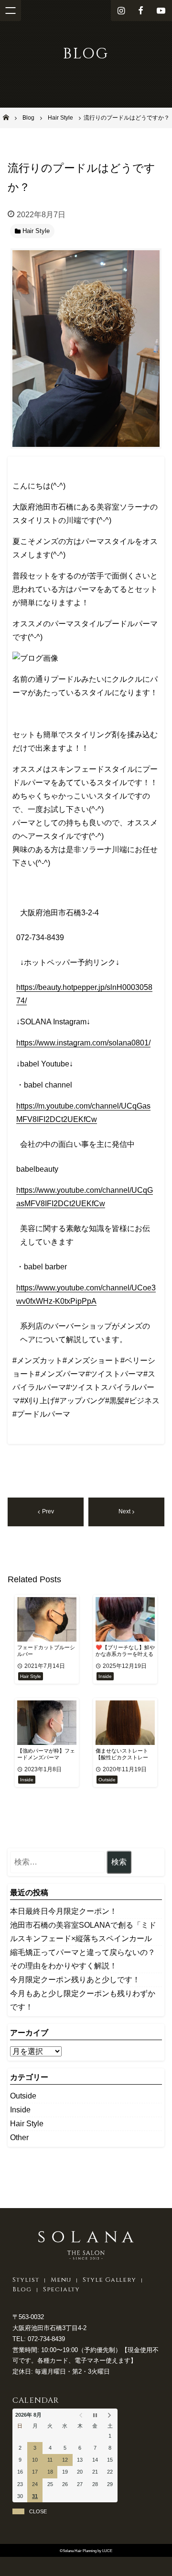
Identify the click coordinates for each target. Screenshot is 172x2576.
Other (19, 2137)
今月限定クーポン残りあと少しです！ (75, 1980)
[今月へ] (95, 2415)
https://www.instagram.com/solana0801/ (83, 1043)
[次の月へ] (110, 2415)
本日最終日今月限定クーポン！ (64, 1911)
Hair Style (27, 2124)
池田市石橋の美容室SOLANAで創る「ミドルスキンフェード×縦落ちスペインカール (83, 1932)
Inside (20, 2110)
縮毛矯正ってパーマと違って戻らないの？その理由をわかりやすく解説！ (83, 1959)
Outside (23, 2096)
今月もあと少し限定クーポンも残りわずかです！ (83, 2000)
